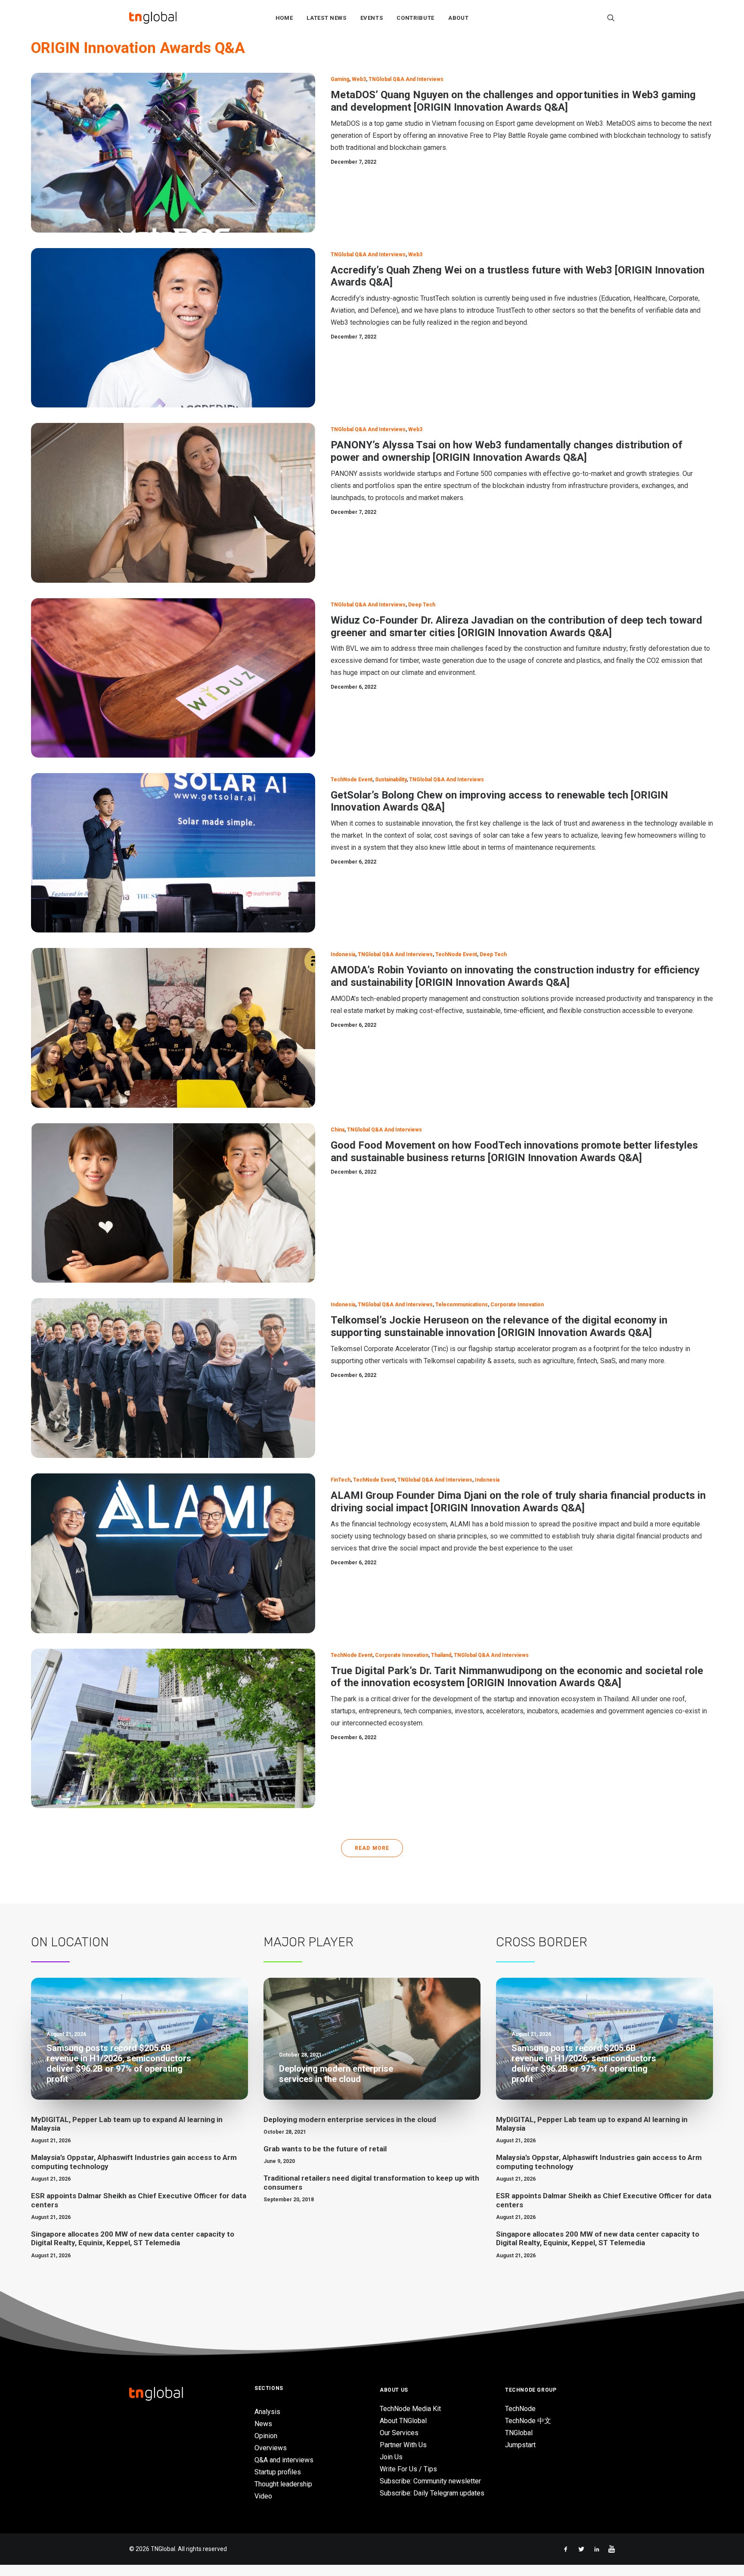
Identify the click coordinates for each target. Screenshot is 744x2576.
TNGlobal (519, 2433)
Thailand (441, 1655)
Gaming (340, 79)
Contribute (415, 18)
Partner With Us (403, 2445)
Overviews (271, 2448)
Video (263, 2496)
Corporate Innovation (517, 1305)
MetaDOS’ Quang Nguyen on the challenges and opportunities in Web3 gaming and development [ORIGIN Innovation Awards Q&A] (513, 101)
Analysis (267, 2412)
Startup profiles (278, 2472)
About (458, 18)
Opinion (266, 2436)
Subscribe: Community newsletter (430, 2481)
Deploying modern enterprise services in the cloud (350, 2119)
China (338, 1130)
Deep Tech (422, 605)
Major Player (308, 1942)
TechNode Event (352, 780)
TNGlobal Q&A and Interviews (406, 79)
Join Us (391, 2457)
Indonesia (343, 954)
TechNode (520, 2409)
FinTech (341, 1480)
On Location (70, 1942)
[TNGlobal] (153, 18)
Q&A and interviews (284, 2460)
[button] (611, 18)
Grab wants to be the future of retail (325, 2149)
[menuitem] (284, 18)
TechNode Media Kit (410, 2409)
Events (372, 18)
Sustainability (391, 780)
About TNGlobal (403, 2421)
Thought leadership (283, 2484)
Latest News (326, 18)
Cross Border (542, 1942)
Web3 (359, 79)
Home (284, 18)
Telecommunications (462, 1305)
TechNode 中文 (528, 2421)
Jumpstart (520, 2445)
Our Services (399, 2433)
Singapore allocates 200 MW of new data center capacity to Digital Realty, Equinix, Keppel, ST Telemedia (133, 2238)
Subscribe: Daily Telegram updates (432, 2493)
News (263, 2424)
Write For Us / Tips (408, 2469)
